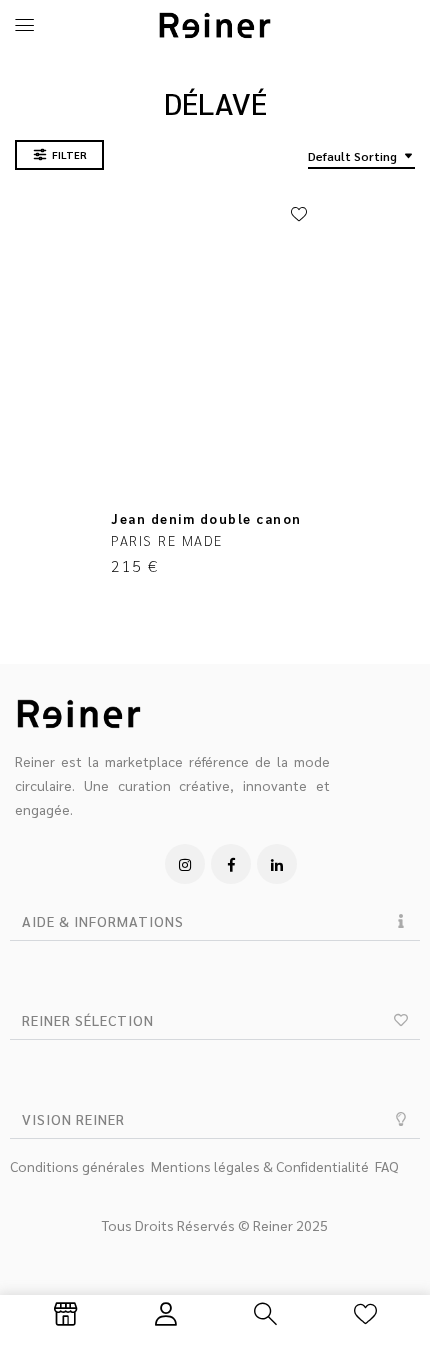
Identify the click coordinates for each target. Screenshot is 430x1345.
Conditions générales (77, 1166)
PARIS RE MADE (167, 540)
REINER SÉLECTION (88, 1020)
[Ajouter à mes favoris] (299, 215)
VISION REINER (73, 1119)
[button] (215, 921)
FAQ (387, 1166)
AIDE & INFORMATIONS (103, 921)
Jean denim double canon (206, 518)
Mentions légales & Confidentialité (260, 1166)
